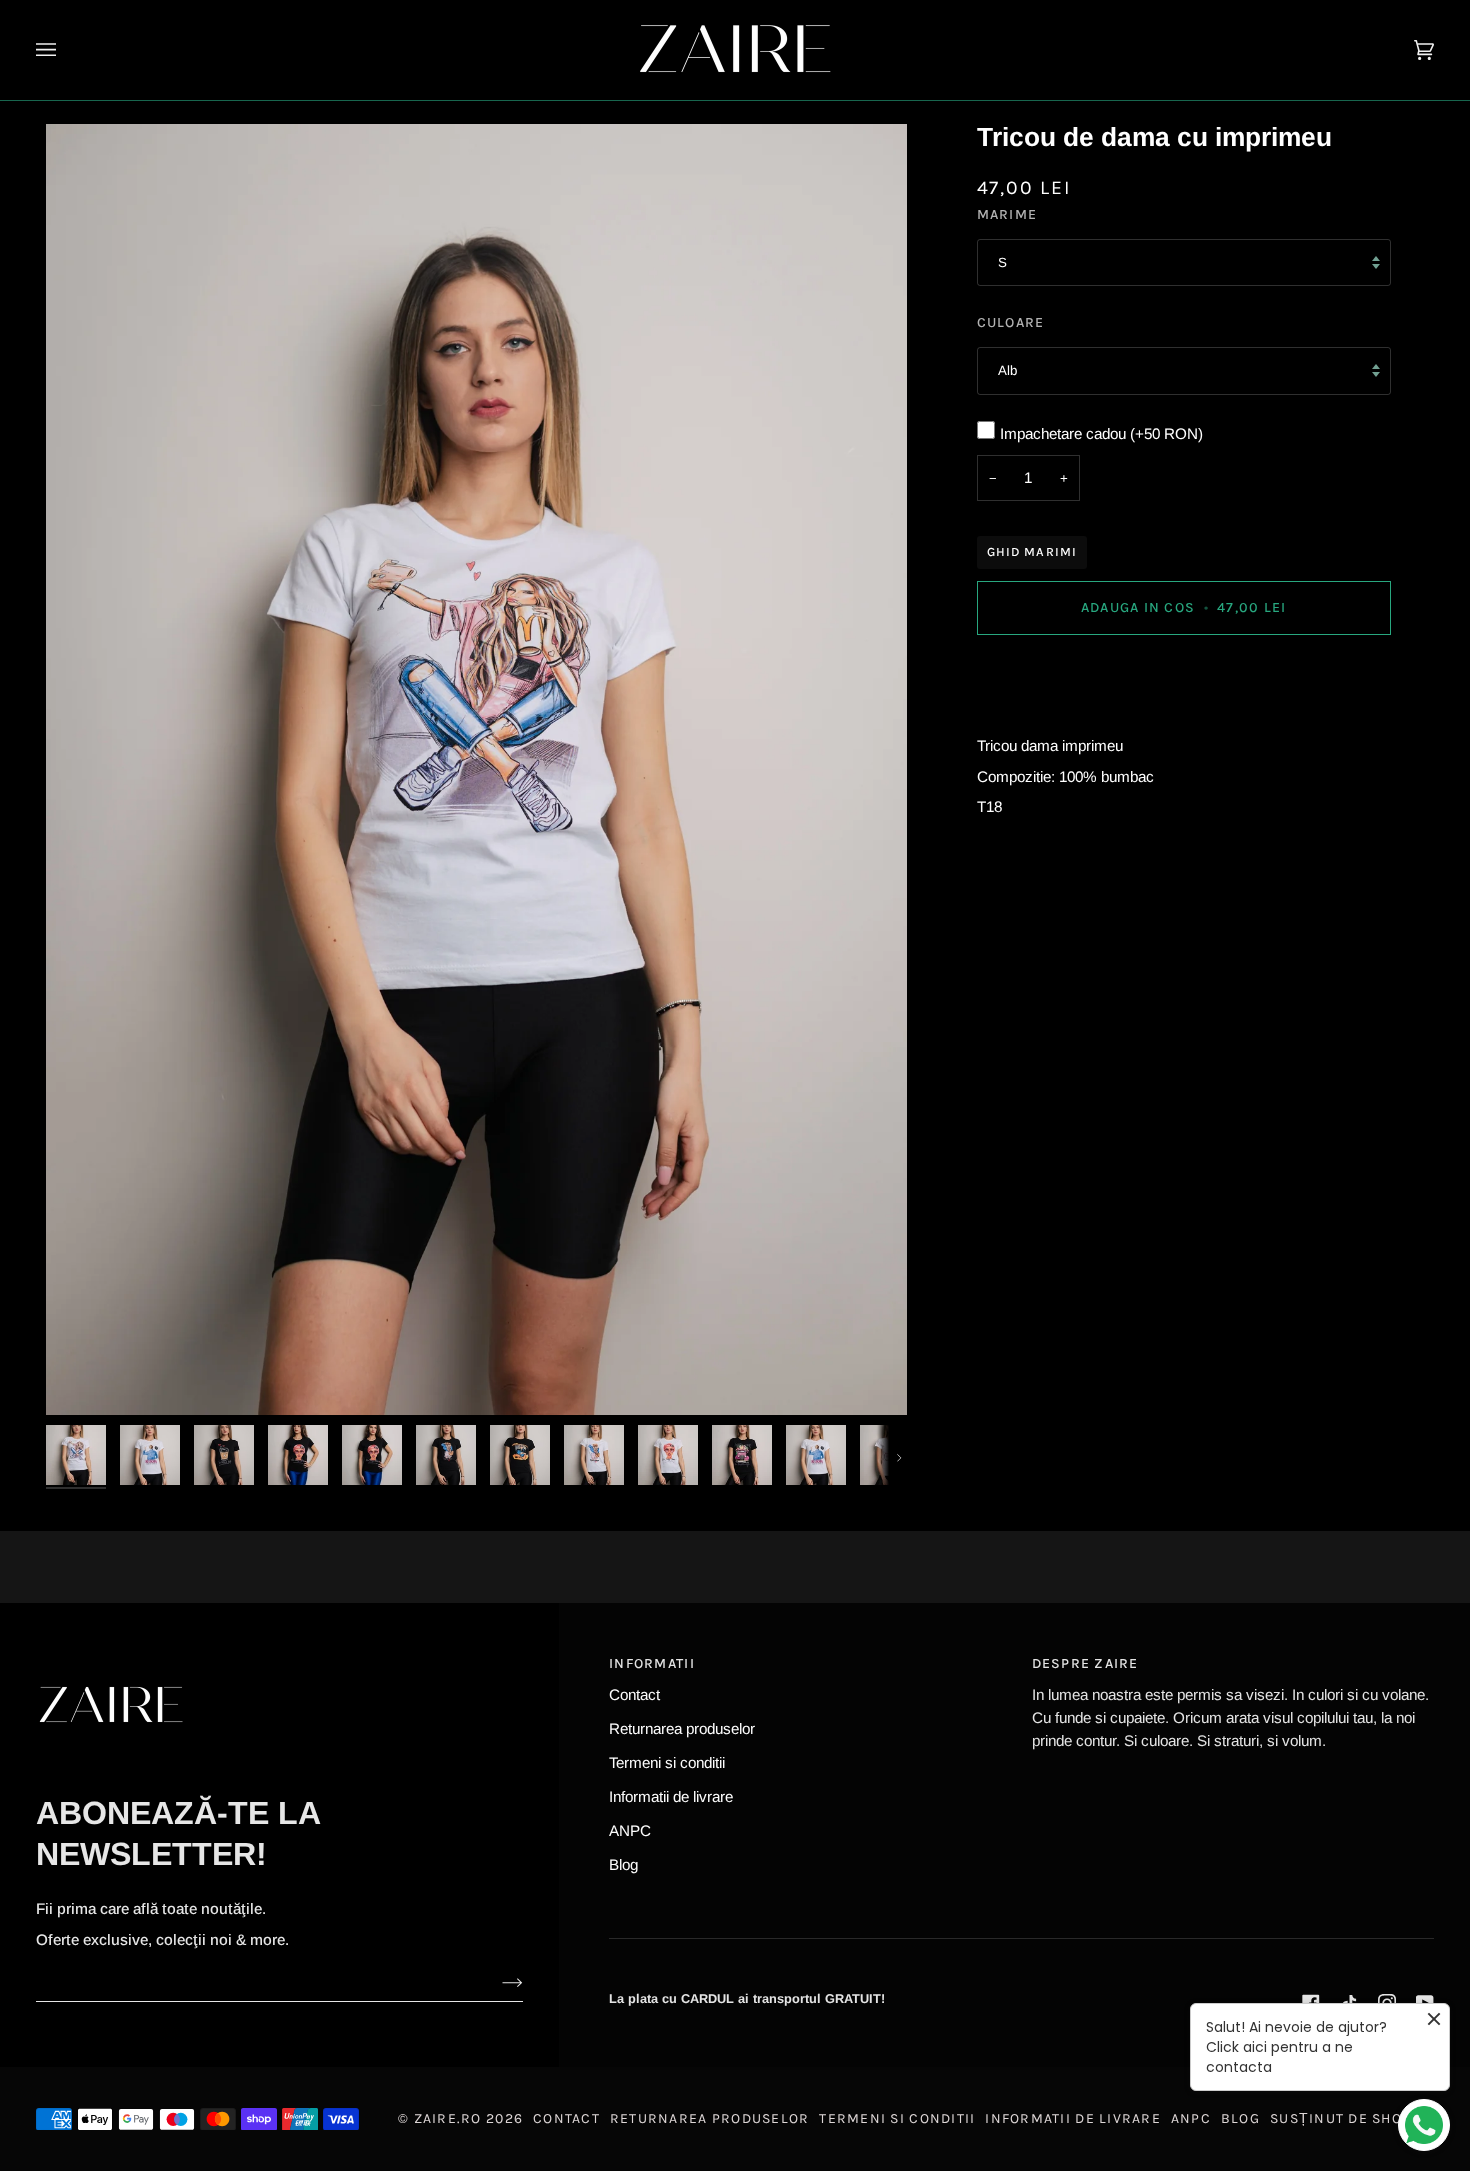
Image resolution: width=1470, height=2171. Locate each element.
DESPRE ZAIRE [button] (1085, 1663)
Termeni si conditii (667, 1762)
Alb (1007, 370)
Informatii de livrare (671, 1796)
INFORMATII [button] (652, 1663)
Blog (623, 1864)
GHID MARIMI (1032, 551)
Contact (634, 1694)
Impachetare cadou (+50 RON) (1101, 433)
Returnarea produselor (682, 1728)
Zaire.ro (448, 2118)
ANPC (630, 1830)
